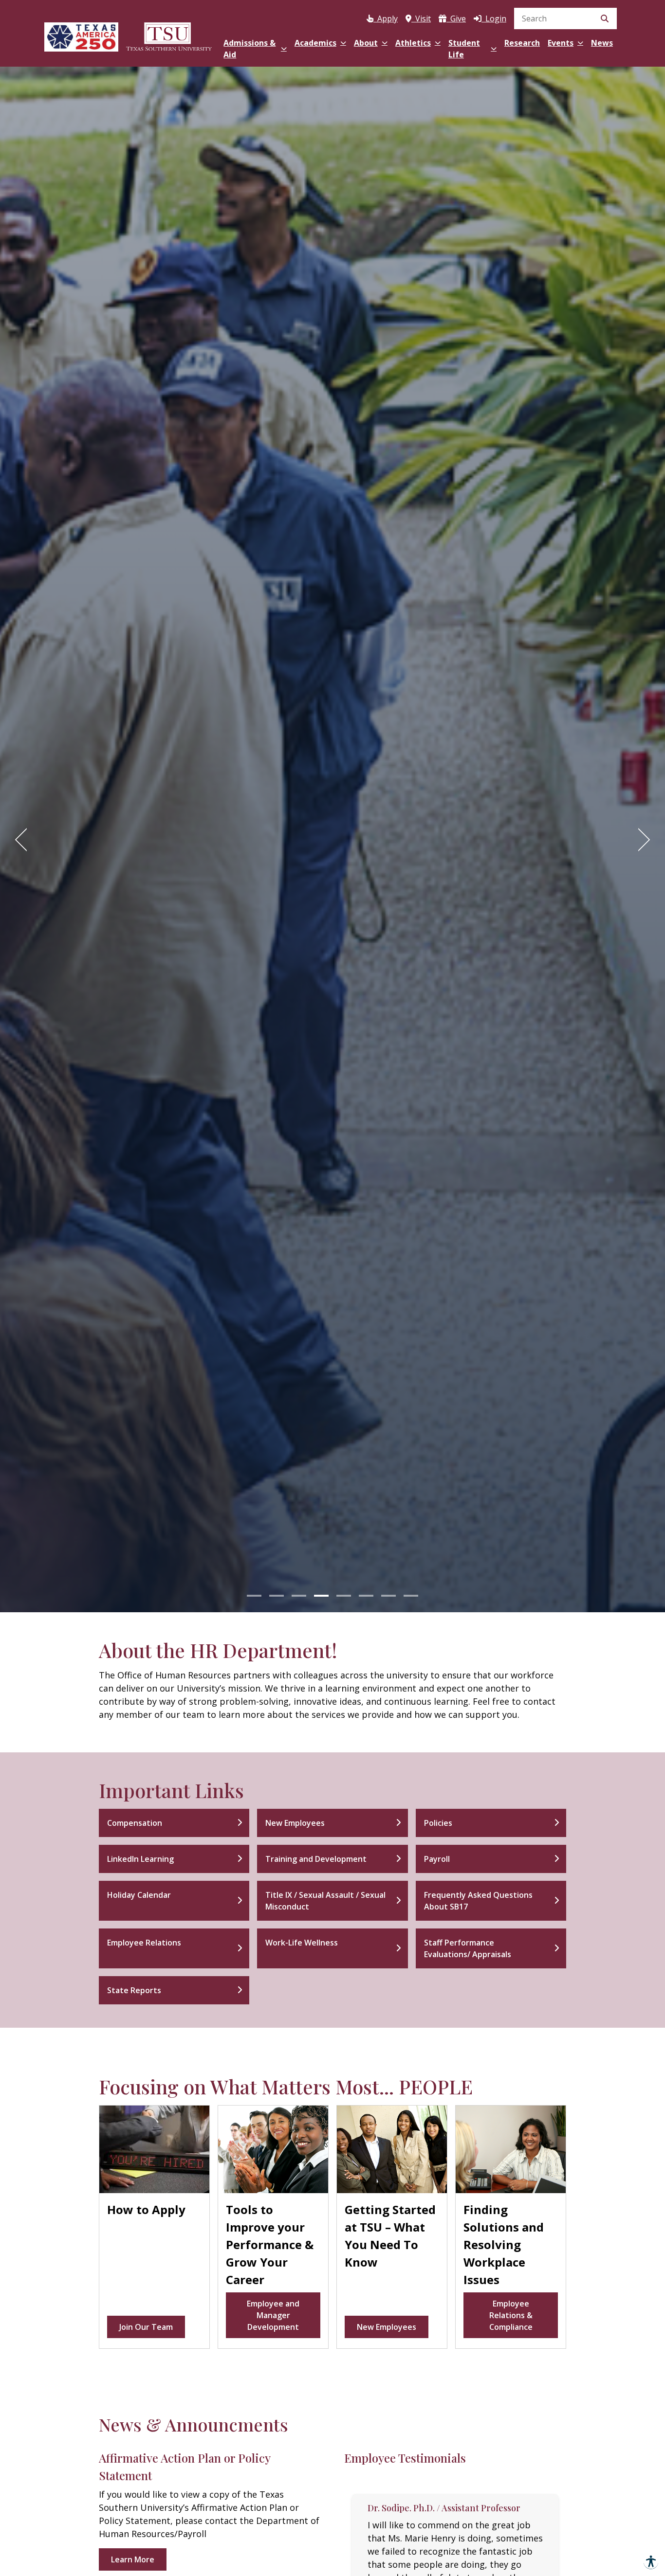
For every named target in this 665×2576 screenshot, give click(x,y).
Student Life (464, 49)
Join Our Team (146, 2327)
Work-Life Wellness (302, 1943)
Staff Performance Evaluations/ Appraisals (468, 1948)
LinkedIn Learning (140, 1859)
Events (561, 43)
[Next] (641, 840)
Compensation (135, 1823)
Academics (315, 43)
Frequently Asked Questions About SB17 (478, 1901)
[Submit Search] (605, 18)
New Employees (295, 1823)
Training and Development (316, 1859)
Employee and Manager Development (273, 2315)
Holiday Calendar (139, 1895)
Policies (438, 1823)
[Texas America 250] (81, 35)
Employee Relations (144, 1943)
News (602, 43)
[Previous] (24, 840)
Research (522, 43)
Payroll (437, 1859)
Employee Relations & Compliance (511, 2315)
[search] (565, 18)
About (366, 43)
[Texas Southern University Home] (169, 35)
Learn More (133, 2559)
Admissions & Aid (249, 49)
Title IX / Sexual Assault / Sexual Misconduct (325, 1901)
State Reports (134, 1990)
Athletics (413, 43)
